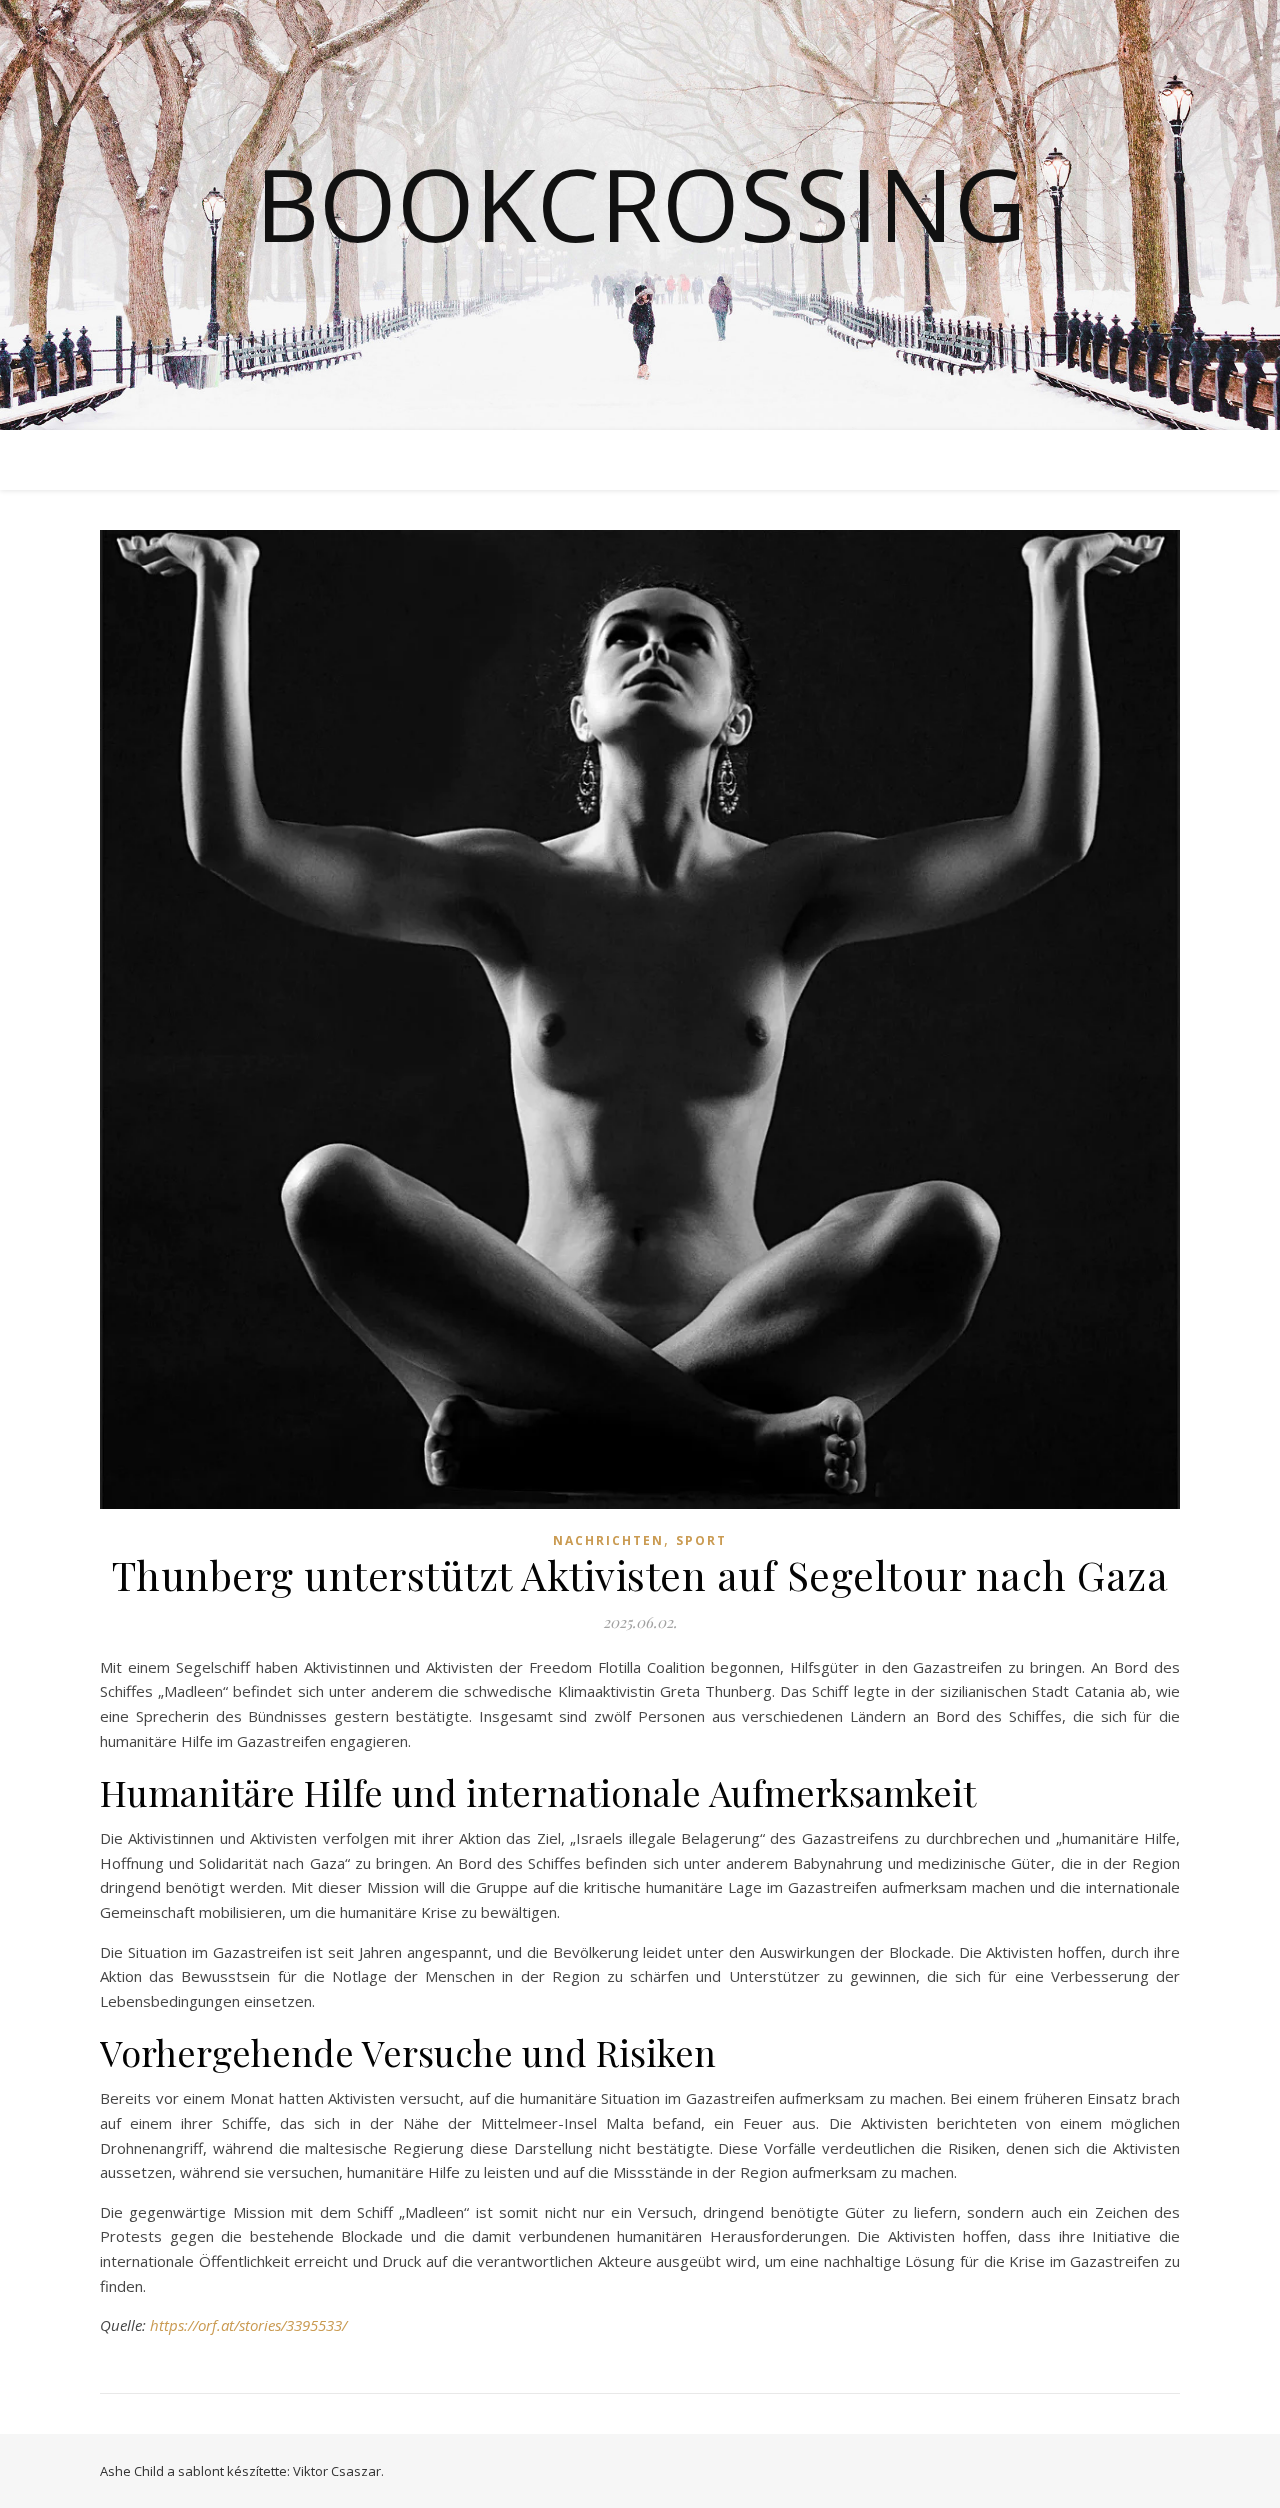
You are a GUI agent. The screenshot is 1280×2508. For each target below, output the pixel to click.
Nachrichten (608, 1540)
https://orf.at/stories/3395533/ (248, 2325)
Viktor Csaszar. (338, 2471)
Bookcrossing (640, 203)
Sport (701, 1540)
